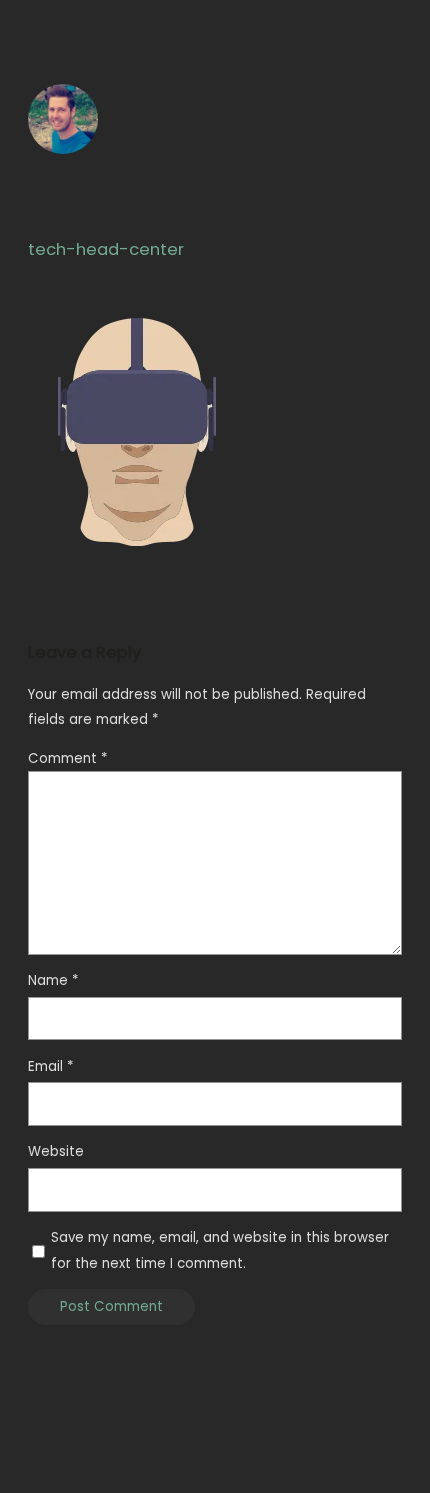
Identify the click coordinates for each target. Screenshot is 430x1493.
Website (56, 1151)
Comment (67, 758)
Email (50, 1066)
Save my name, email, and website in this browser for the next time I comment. (220, 1250)
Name (53, 980)
